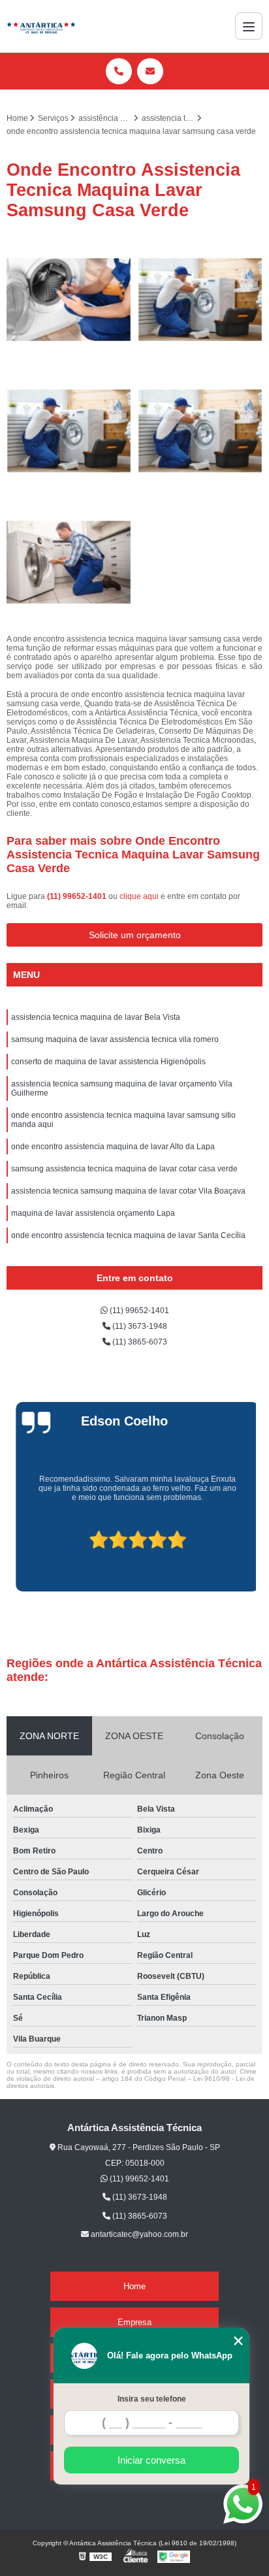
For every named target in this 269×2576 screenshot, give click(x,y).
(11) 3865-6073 (139, 1342)
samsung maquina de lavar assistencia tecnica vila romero (115, 1039)
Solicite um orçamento (135, 935)
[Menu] (249, 26)
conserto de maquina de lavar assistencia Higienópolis (108, 1062)
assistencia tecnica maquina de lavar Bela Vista (96, 1017)
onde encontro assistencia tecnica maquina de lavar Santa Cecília (128, 1235)
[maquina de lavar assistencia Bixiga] (69, 562)
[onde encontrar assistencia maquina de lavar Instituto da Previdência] (200, 431)
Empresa (134, 2322)
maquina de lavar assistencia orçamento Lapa (93, 1213)
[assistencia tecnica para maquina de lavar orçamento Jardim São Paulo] (69, 300)
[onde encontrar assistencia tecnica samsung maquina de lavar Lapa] (69, 431)
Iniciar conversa (151, 2460)
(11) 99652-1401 (78, 896)
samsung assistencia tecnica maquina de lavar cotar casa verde (124, 1169)
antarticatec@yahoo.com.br (138, 2234)
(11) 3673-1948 (139, 1326)
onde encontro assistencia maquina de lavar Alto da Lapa (113, 1147)
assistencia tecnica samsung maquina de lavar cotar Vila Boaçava (128, 1191)
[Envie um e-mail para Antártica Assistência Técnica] (150, 71)
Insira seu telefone (152, 2399)
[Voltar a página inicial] (41, 26)
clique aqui (139, 896)
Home (134, 2286)
